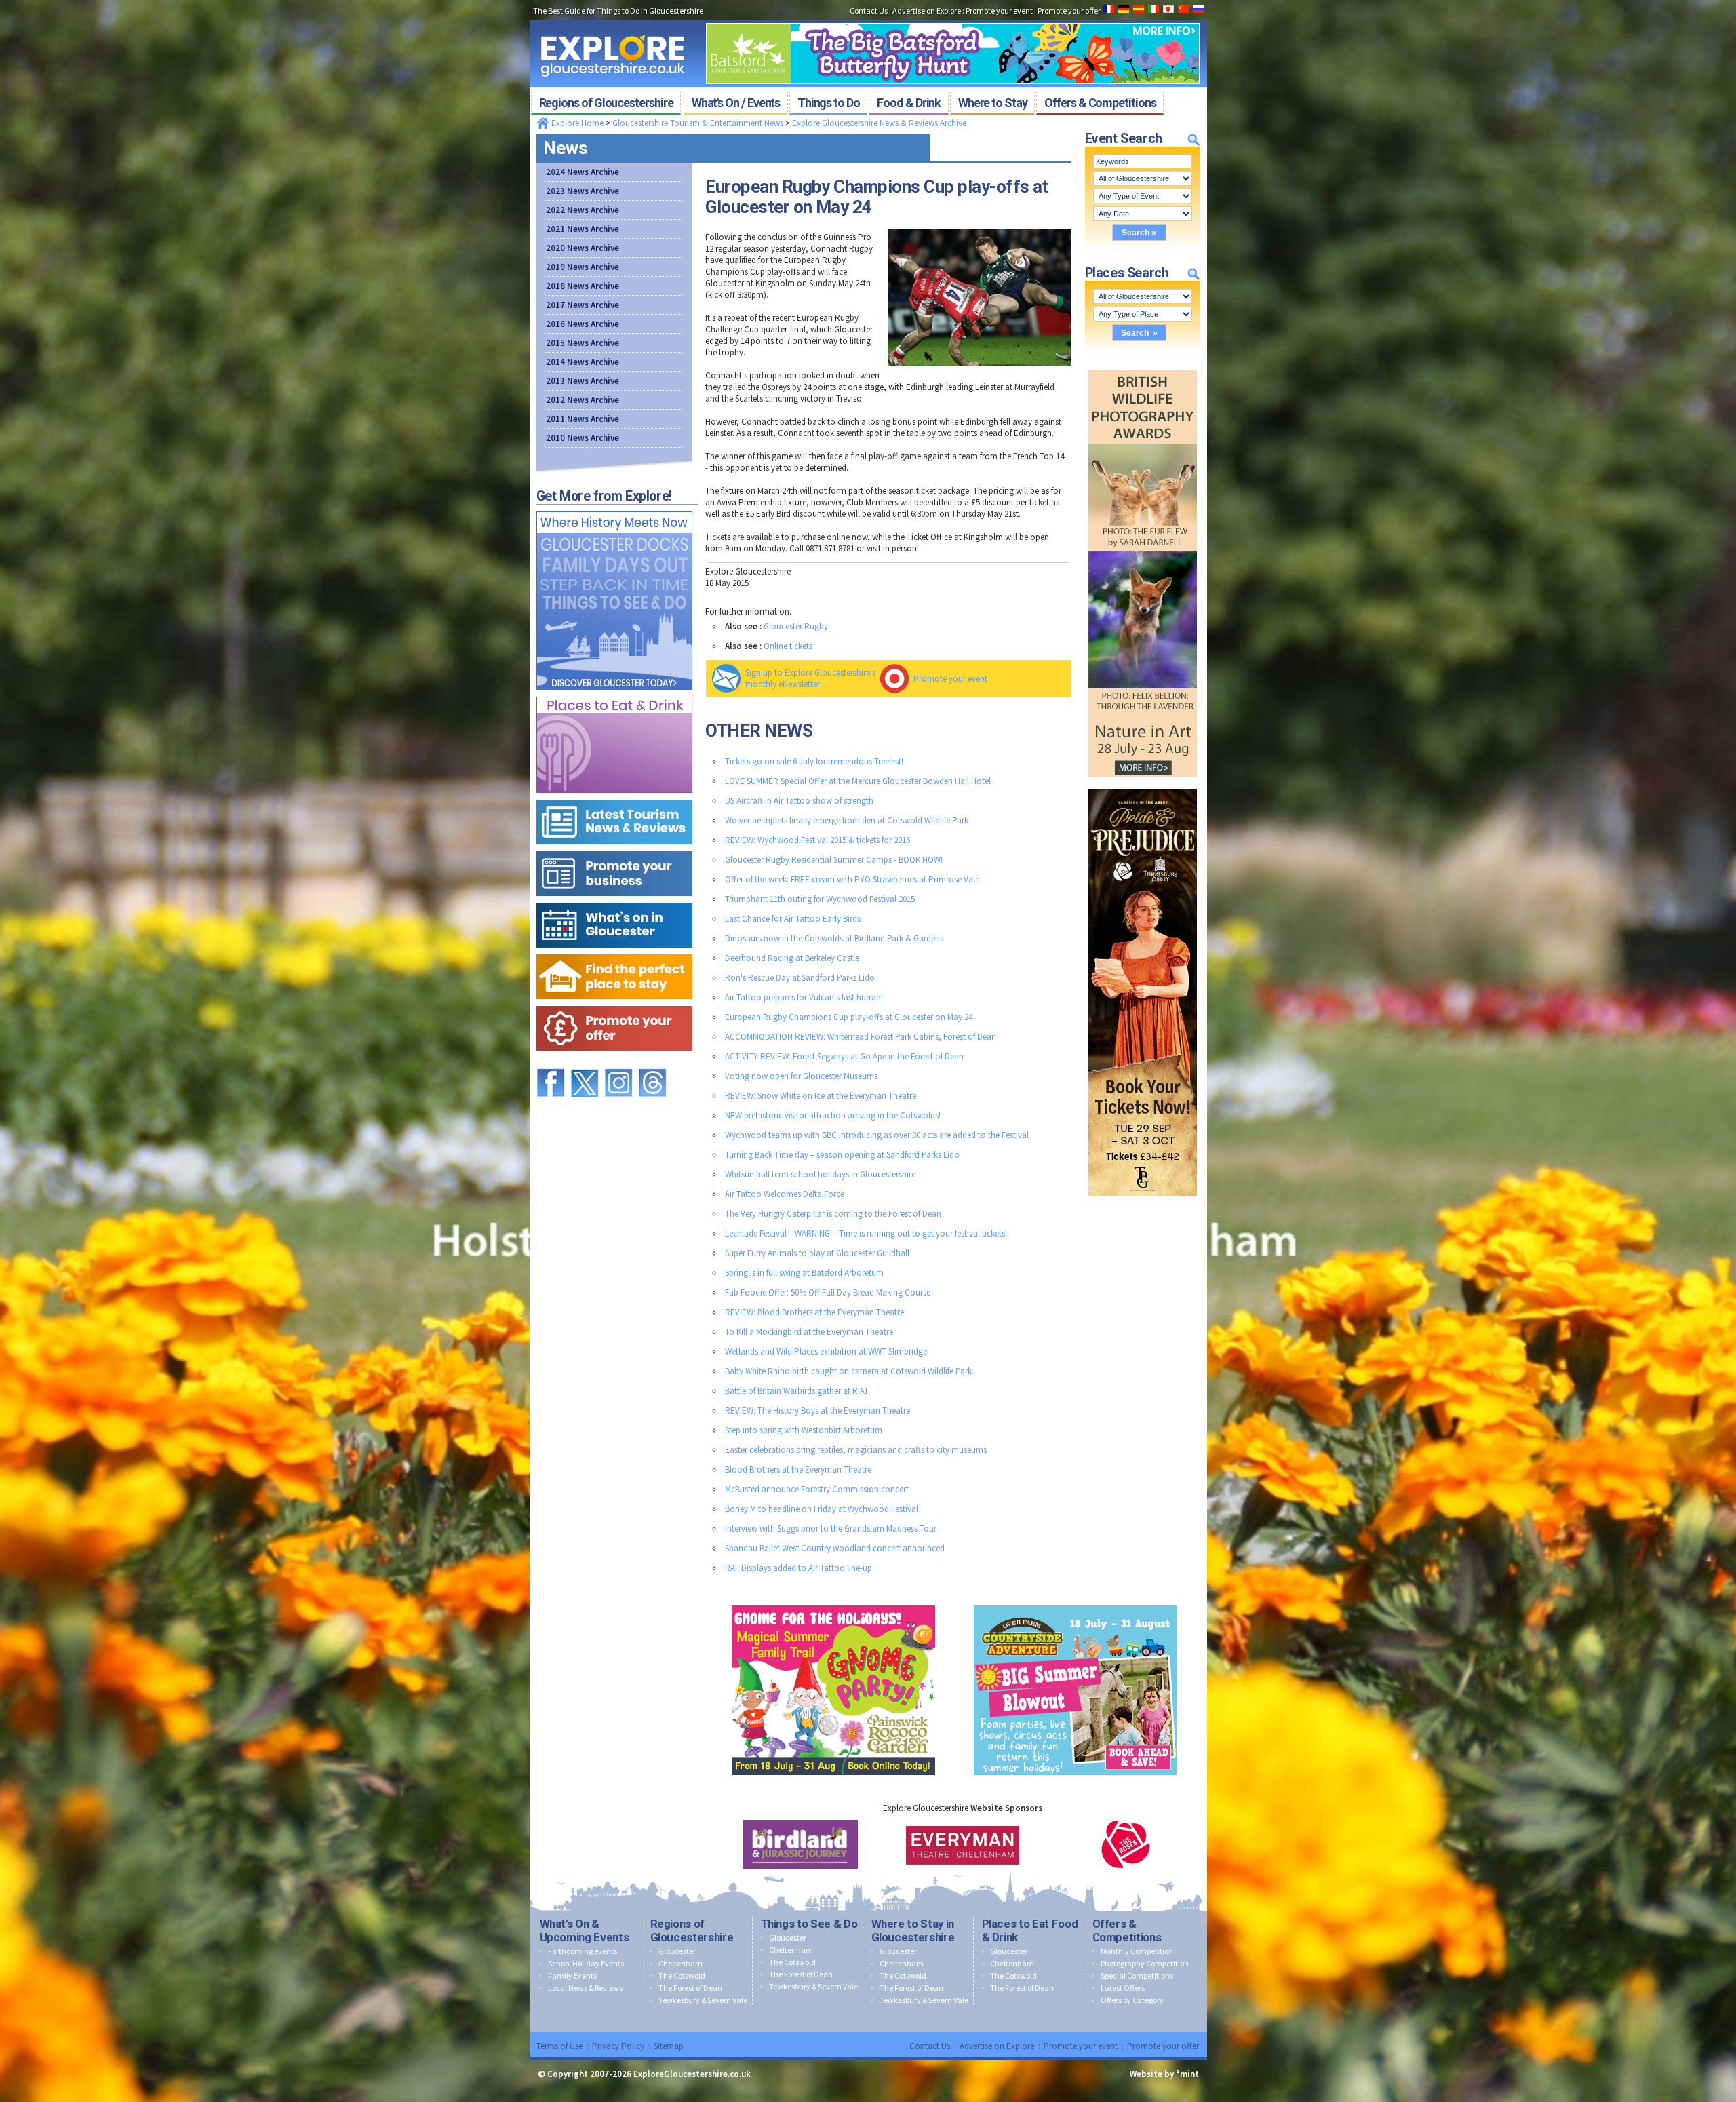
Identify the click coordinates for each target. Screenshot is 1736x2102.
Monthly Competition (1137, 1951)
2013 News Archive (583, 381)
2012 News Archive (583, 400)
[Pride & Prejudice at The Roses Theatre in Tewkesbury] (1143, 786)
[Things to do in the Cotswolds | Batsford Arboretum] (953, 19)
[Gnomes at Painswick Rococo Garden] (833, 1602)
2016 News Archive (583, 324)
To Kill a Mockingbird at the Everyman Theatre (809, 1332)
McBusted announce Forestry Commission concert (817, 1489)
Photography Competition (1145, 1963)
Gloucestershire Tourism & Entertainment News (698, 123)
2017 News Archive (583, 305)
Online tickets (788, 646)
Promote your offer (1163, 2046)
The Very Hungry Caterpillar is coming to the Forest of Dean (833, 1214)
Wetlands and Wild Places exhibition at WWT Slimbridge (826, 1351)
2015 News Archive (583, 343)
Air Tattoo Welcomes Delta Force (785, 1194)
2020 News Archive (583, 248)
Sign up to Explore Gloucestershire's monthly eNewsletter (810, 678)
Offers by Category (1132, 2000)
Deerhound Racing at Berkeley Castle (792, 958)
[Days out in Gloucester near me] (614, 508)
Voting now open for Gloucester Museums (801, 1076)
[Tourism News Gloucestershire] (614, 797)
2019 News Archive (583, 267)
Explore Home (576, 123)
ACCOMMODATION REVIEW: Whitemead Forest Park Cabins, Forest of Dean (861, 1037)
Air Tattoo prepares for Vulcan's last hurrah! (804, 997)
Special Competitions (1137, 1976)
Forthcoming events (583, 1951)
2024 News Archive (583, 172)
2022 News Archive (583, 210)
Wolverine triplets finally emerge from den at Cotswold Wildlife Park (847, 820)
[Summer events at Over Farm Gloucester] (1076, 1602)
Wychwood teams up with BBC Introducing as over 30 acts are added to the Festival (877, 1135)
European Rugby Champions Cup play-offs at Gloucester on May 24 (849, 1017)
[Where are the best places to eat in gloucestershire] (614, 694)
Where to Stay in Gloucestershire (913, 1930)
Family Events (572, 1976)
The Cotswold (682, 1976)
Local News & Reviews (585, 1988)
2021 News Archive (583, 229)
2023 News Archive (583, 191)
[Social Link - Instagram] (618, 1063)
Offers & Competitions (1127, 1930)
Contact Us (930, 2046)
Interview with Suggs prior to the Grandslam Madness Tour (831, 1529)
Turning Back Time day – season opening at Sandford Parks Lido (842, 1155)
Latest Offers (1123, 1988)
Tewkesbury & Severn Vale (703, 2000)
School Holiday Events (586, 1963)
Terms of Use (559, 2046)
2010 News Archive (583, 438)
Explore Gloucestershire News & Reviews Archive (879, 123)
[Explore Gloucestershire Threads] (652, 1063)
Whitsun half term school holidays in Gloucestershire (820, 1174)
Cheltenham (680, 1963)
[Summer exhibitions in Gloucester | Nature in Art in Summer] (1143, 367)
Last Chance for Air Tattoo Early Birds (793, 919)
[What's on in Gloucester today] (614, 900)
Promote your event (950, 679)
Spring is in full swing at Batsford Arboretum (804, 1273)
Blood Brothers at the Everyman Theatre (798, 1470)
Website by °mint (1164, 2074)
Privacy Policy (618, 2046)
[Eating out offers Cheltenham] (614, 1003)
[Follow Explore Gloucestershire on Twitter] (585, 1063)
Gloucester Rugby (796, 626)
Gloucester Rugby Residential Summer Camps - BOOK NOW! (834, 860)
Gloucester (677, 1951)
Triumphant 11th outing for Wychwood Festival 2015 (820, 899)
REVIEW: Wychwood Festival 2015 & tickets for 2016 (817, 840)
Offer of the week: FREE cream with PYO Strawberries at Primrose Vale (852, 879)
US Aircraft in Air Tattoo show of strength (799, 801)
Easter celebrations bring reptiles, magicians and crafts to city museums (856, 1450)
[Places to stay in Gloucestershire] (614, 951)
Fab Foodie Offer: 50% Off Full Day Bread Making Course (828, 1292)
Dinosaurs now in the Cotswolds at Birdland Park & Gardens (834, 938)
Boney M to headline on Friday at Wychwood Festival (822, 1509)
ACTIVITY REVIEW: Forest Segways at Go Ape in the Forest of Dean (844, 1056)
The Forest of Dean (690, 1988)
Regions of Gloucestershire (692, 1930)
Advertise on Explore (997, 2046)
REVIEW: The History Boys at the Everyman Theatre (817, 1410)
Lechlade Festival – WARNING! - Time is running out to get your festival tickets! (866, 1233)
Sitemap (669, 2046)
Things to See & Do (809, 1924)
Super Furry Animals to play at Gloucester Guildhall (817, 1253)
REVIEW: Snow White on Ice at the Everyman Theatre (821, 1096)
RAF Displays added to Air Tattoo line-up (798, 1568)
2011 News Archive (583, 419)
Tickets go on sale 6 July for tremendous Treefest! (814, 761)
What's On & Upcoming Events (585, 1930)
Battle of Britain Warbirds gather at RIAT (797, 1391)
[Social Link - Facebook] (551, 1063)
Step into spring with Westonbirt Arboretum (804, 1430)
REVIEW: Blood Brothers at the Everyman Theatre (814, 1312)
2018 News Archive (583, 286)
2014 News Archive (583, 362)
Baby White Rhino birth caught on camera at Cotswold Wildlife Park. (849, 1371)
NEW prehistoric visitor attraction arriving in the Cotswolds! (833, 1115)
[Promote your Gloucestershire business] (614, 848)
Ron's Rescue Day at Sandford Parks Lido (800, 978)
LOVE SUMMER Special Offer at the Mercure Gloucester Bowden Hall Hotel (858, 781)
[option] (800, 1844)
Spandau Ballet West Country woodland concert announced (835, 1548)
